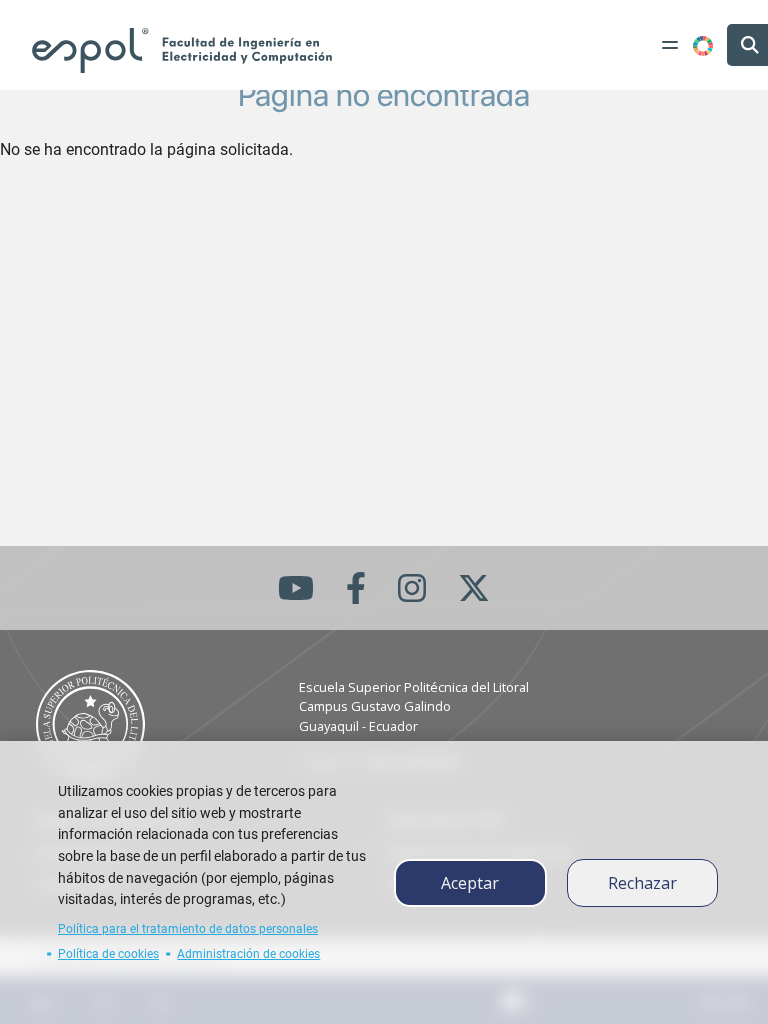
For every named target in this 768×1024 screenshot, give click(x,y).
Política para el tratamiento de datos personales (188, 929)
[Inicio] (182, 50)
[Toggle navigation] (670, 45)
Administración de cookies (248, 954)
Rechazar (642, 883)
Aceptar (470, 883)
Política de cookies (108, 954)
